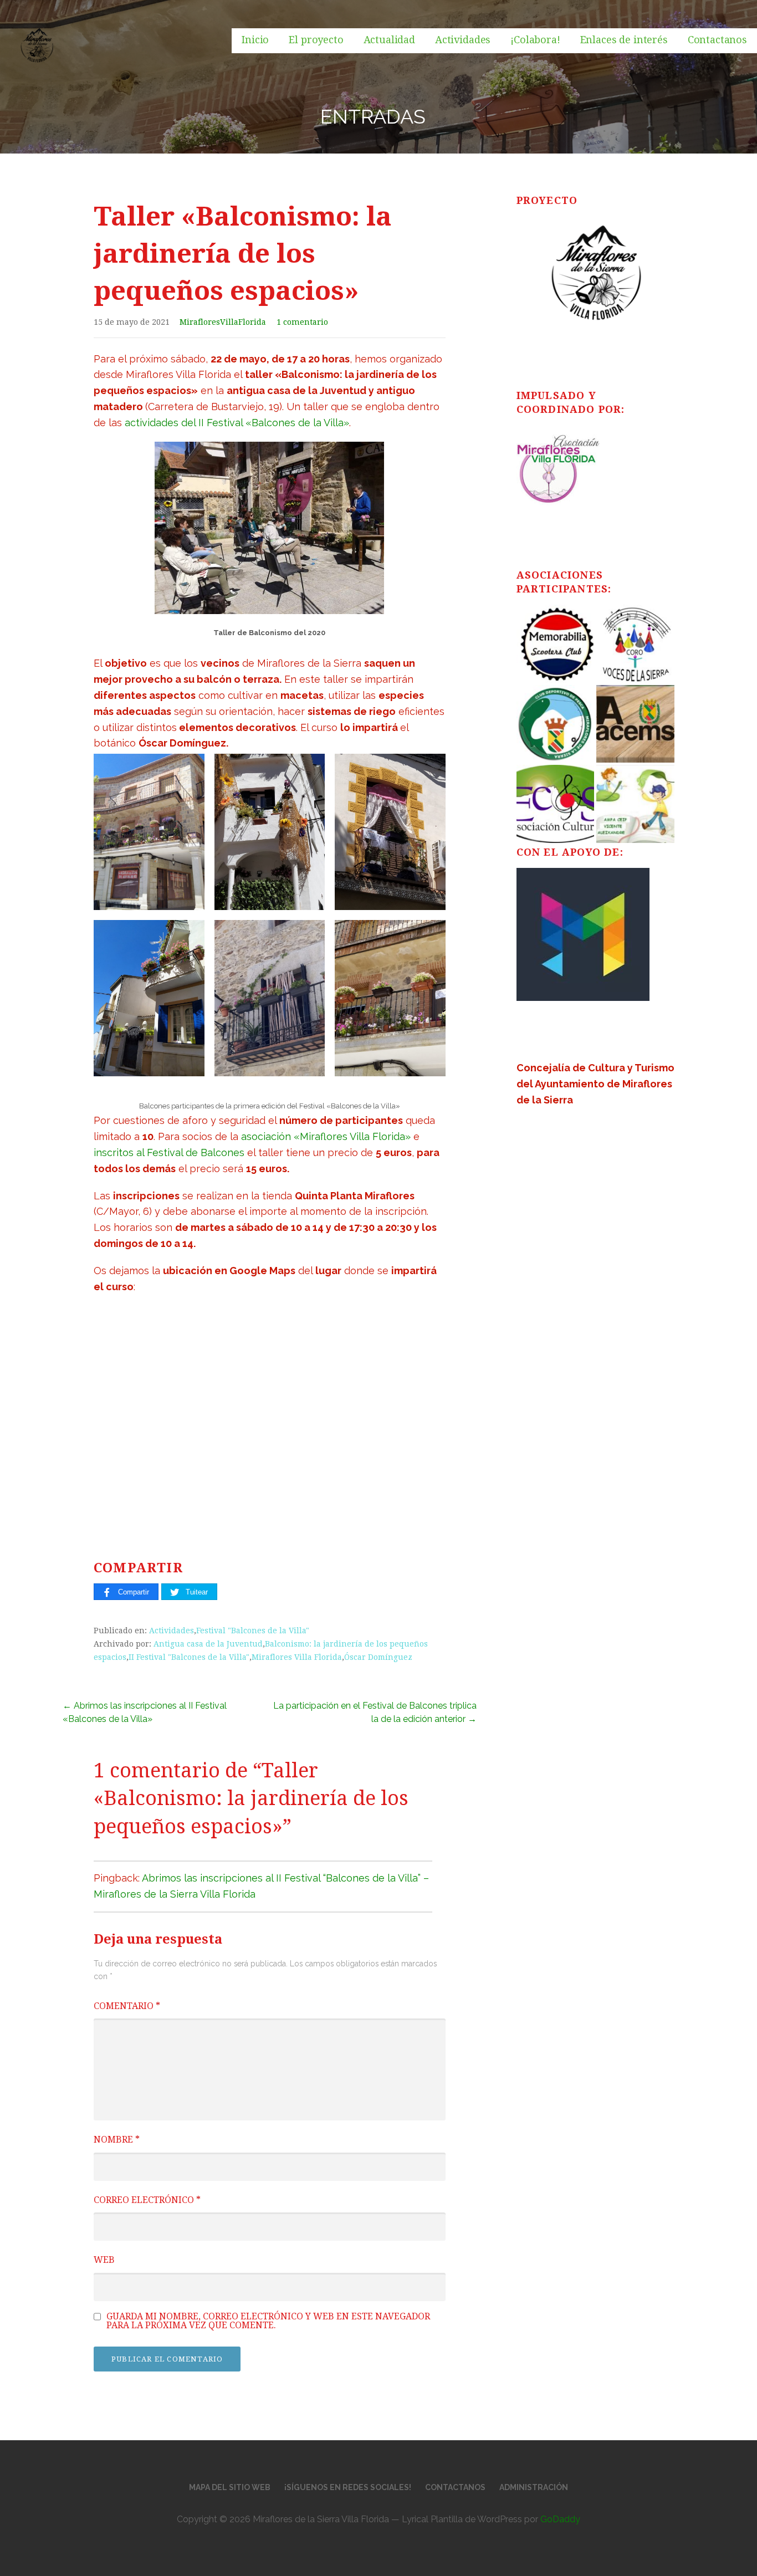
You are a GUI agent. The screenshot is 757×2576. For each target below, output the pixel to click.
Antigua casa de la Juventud (208, 1644)
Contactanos (717, 40)
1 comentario (302, 322)
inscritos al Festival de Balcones (169, 1152)
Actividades (463, 40)
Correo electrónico (147, 2200)
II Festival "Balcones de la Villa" (189, 1657)
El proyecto (316, 40)
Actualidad (389, 40)
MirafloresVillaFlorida (223, 322)
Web (104, 2260)
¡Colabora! (535, 40)
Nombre (117, 2140)
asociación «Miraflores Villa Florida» (326, 1136)
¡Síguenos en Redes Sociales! (348, 2487)
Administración (534, 2487)
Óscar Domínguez (378, 1657)
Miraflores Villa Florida (297, 1657)
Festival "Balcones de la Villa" (253, 1631)
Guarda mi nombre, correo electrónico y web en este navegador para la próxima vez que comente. (268, 2321)
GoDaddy (560, 2519)
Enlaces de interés (624, 40)
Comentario (127, 2006)
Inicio (255, 40)
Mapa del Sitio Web (230, 2487)
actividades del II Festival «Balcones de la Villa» (237, 423)
